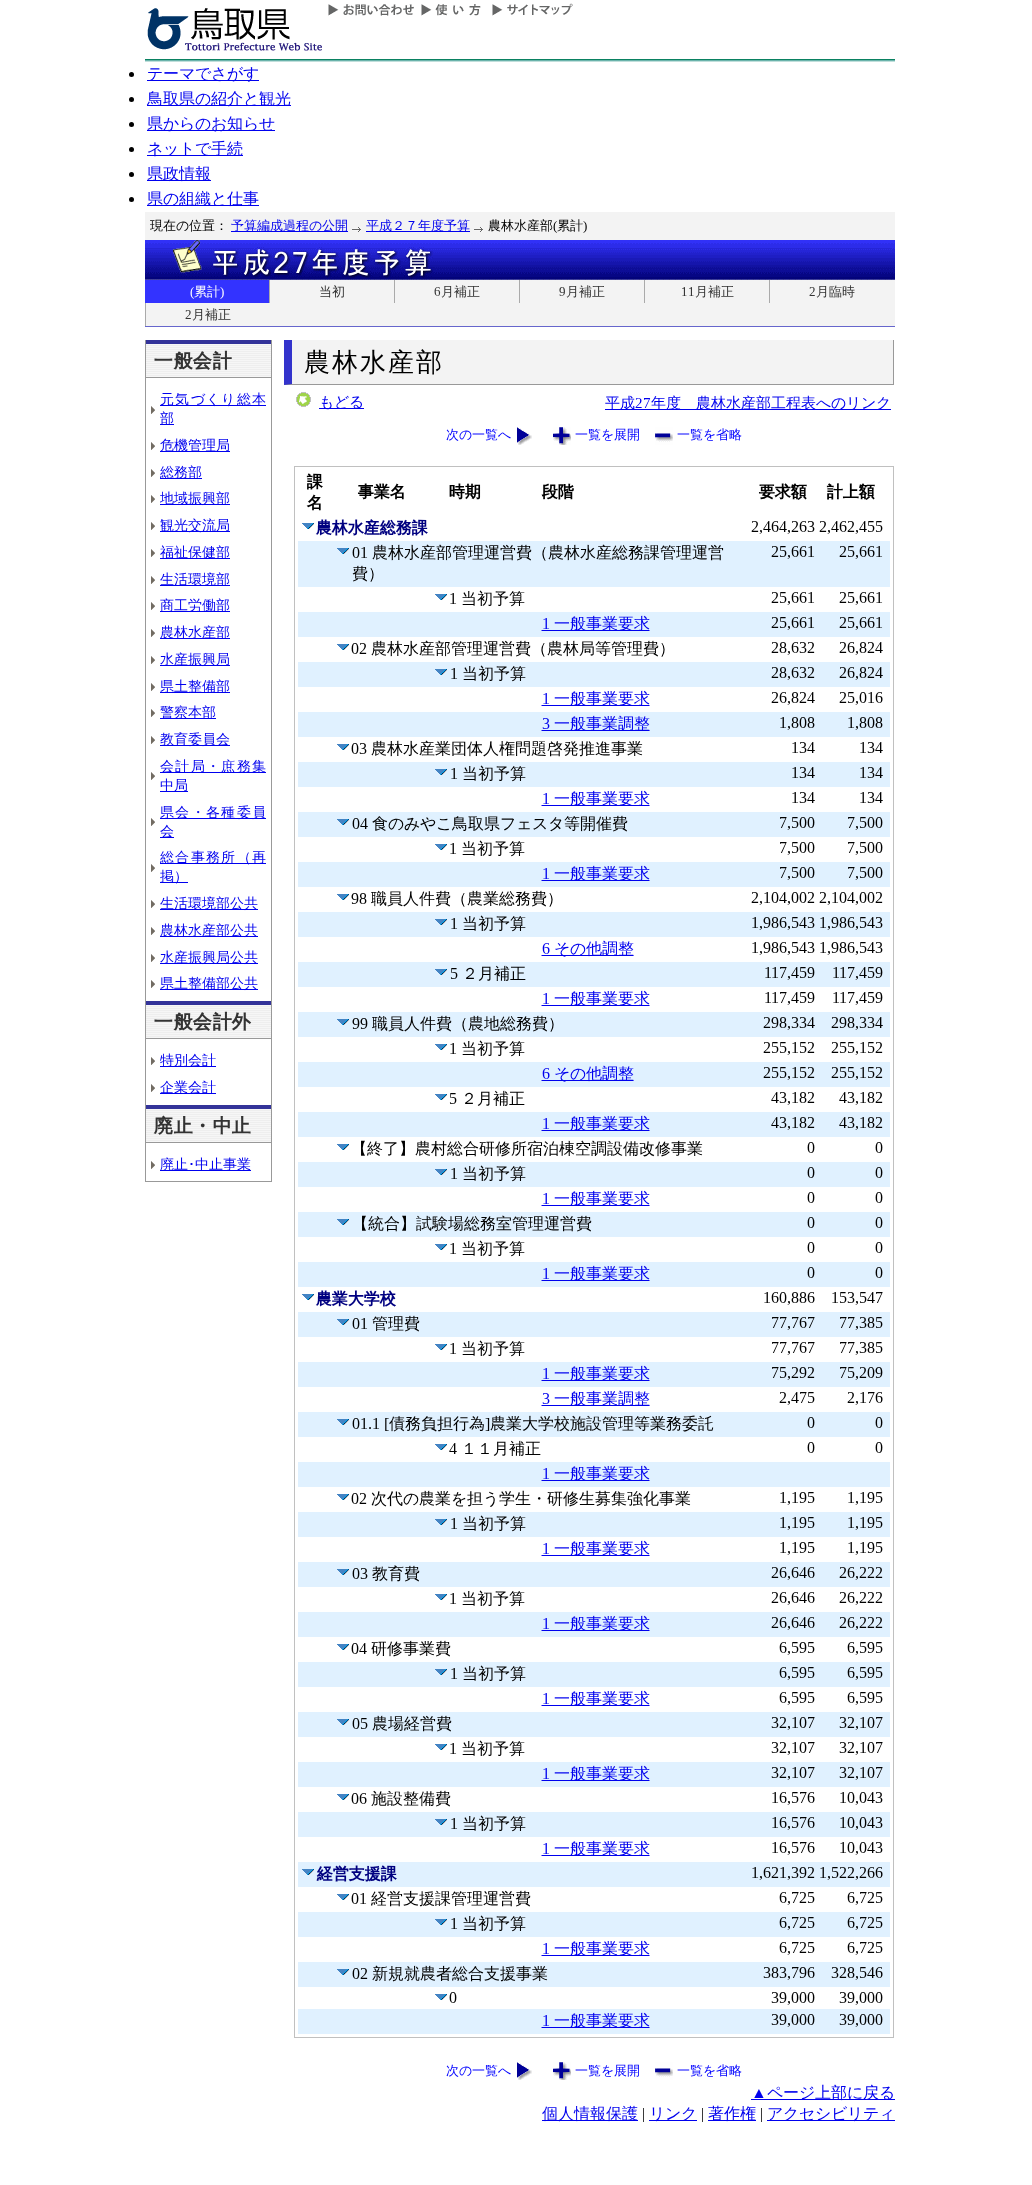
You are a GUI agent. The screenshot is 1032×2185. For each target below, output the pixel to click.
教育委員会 (195, 739)
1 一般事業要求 (596, 623)
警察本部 (188, 712)
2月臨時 (832, 291)
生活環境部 (195, 579)
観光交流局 (195, 525)
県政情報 (179, 173)
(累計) (207, 291)
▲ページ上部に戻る (823, 2092)
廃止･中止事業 (205, 1164)
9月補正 (582, 291)
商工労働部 (195, 605)
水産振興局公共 (209, 957)
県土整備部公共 (209, 983)
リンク (673, 2113)
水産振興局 (195, 659)
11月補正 (707, 291)
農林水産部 (195, 632)
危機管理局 (195, 445)
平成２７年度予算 (418, 225)
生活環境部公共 (209, 903)
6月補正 (457, 291)
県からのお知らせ (211, 123)
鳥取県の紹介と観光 (219, 98)
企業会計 (188, 1087)
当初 (332, 291)
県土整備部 (195, 686)
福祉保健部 (195, 552)
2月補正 (208, 314)
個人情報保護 (590, 2113)
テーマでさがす (203, 73)
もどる (341, 402)
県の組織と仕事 (203, 198)
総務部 (181, 472)
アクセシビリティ (831, 2113)
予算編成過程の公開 (289, 225)
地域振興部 (195, 498)
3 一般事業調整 (596, 723)
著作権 (732, 2113)
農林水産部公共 (209, 930)
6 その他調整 (588, 948)
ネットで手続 (195, 148)
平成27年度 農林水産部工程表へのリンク (748, 402)
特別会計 (188, 1060)
